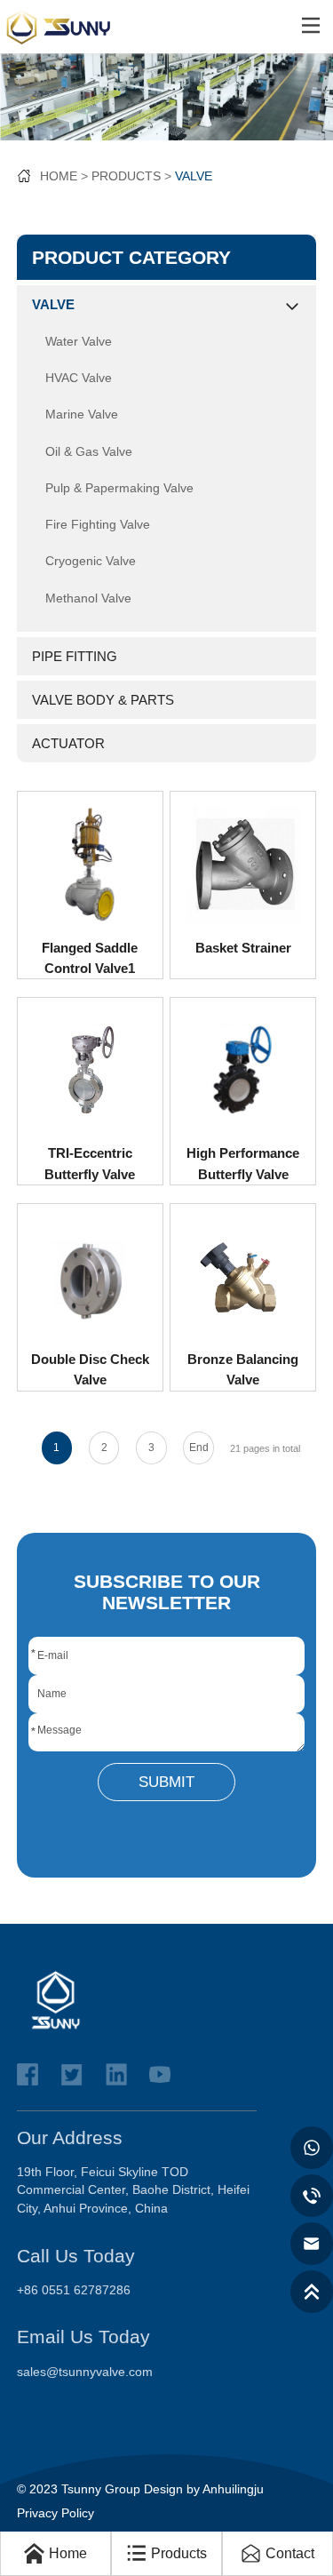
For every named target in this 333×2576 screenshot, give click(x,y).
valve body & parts (103, 700)
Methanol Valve (88, 598)
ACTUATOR (68, 743)
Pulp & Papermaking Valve (119, 488)
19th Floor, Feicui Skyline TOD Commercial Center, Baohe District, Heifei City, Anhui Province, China (133, 2190)
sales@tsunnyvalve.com (85, 2372)
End (199, 1448)
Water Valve (79, 342)
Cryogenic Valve (91, 561)
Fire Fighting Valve (98, 525)
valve (194, 176)
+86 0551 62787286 (74, 2290)
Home (59, 176)
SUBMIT (166, 1782)
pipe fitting (75, 656)
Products (126, 176)
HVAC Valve (79, 378)
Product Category (131, 257)
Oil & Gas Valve (89, 452)
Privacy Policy (55, 2513)
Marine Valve (82, 415)
